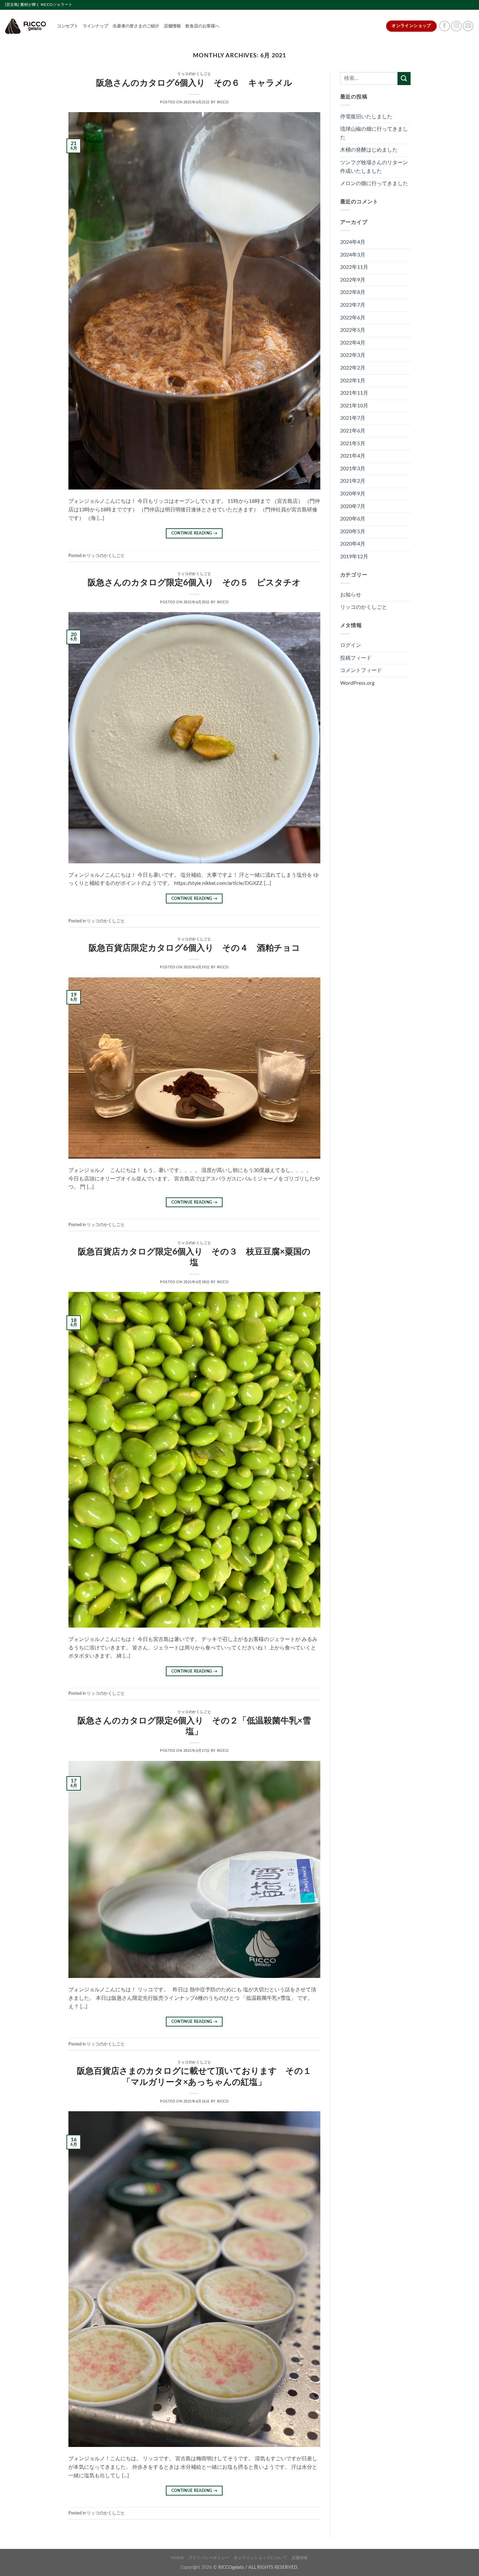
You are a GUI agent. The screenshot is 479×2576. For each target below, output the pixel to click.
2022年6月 (353, 318)
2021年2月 (353, 481)
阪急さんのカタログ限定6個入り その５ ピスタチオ (194, 583)
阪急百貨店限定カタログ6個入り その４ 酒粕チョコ (194, 948)
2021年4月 (353, 456)
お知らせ (351, 595)
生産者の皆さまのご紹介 (136, 26)
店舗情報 (172, 26)
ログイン (351, 645)
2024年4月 (353, 242)
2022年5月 (353, 330)
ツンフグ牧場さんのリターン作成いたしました (374, 167)
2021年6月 (353, 431)
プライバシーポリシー (209, 2558)
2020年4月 (353, 544)
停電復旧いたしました (366, 117)
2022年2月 (353, 368)
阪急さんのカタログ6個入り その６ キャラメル (194, 83)
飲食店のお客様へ (202, 26)
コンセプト (68, 26)
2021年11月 (354, 393)
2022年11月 (354, 267)
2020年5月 (353, 532)
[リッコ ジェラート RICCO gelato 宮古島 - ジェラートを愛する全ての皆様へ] (26, 26)
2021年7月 (353, 418)
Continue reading (195, 533)
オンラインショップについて (260, 2558)
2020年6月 (353, 519)
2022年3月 (353, 355)
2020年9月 (353, 494)
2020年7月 (353, 506)
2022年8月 (353, 292)
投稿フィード (356, 658)
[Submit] (404, 78)
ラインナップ (95, 26)
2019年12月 (354, 557)
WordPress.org (357, 683)
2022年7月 (353, 305)
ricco (223, 102)
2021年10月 (354, 406)
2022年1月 (353, 381)
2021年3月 (353, 469)
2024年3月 (353, 255)
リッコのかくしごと (194, 74)
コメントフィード (361, 670)
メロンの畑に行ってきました (374, 183)
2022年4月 (353, 343)
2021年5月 (353, 444)
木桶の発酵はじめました (369, 150)
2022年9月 (353, 280)
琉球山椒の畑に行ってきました (374, 133)
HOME (177, 2558)
